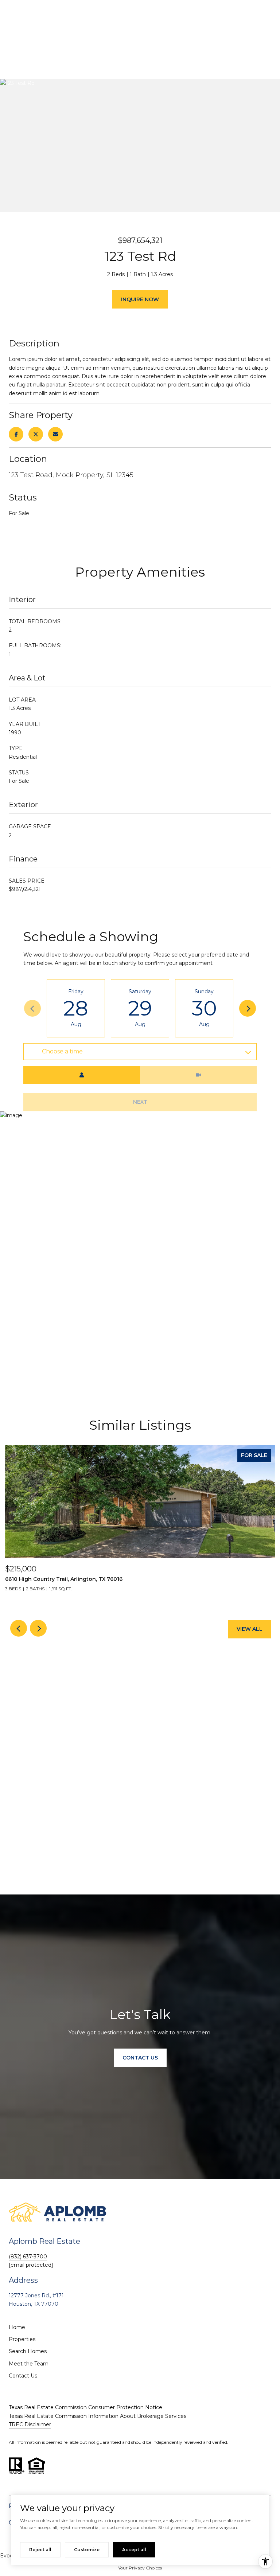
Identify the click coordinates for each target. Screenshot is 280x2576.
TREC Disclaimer (30, 2424)
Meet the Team (29, 2364)
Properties (22, 2339)
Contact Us (23, 2376)
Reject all (40, 2550)
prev (19, 1628)
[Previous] (32, 1008)
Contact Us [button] (140, 2058)
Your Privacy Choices (140, 2568)
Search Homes (28, 2351)
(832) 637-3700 (28, 2257)
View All (250, 1629)
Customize (87, 2550)
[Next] (248, 1008)
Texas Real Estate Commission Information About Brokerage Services (98, 2416)
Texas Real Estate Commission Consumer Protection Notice (85, 2407)
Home (17, 2327)
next (38, 1628)
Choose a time (62, 1051)
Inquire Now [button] (140, 299)
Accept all (134, 2550)
